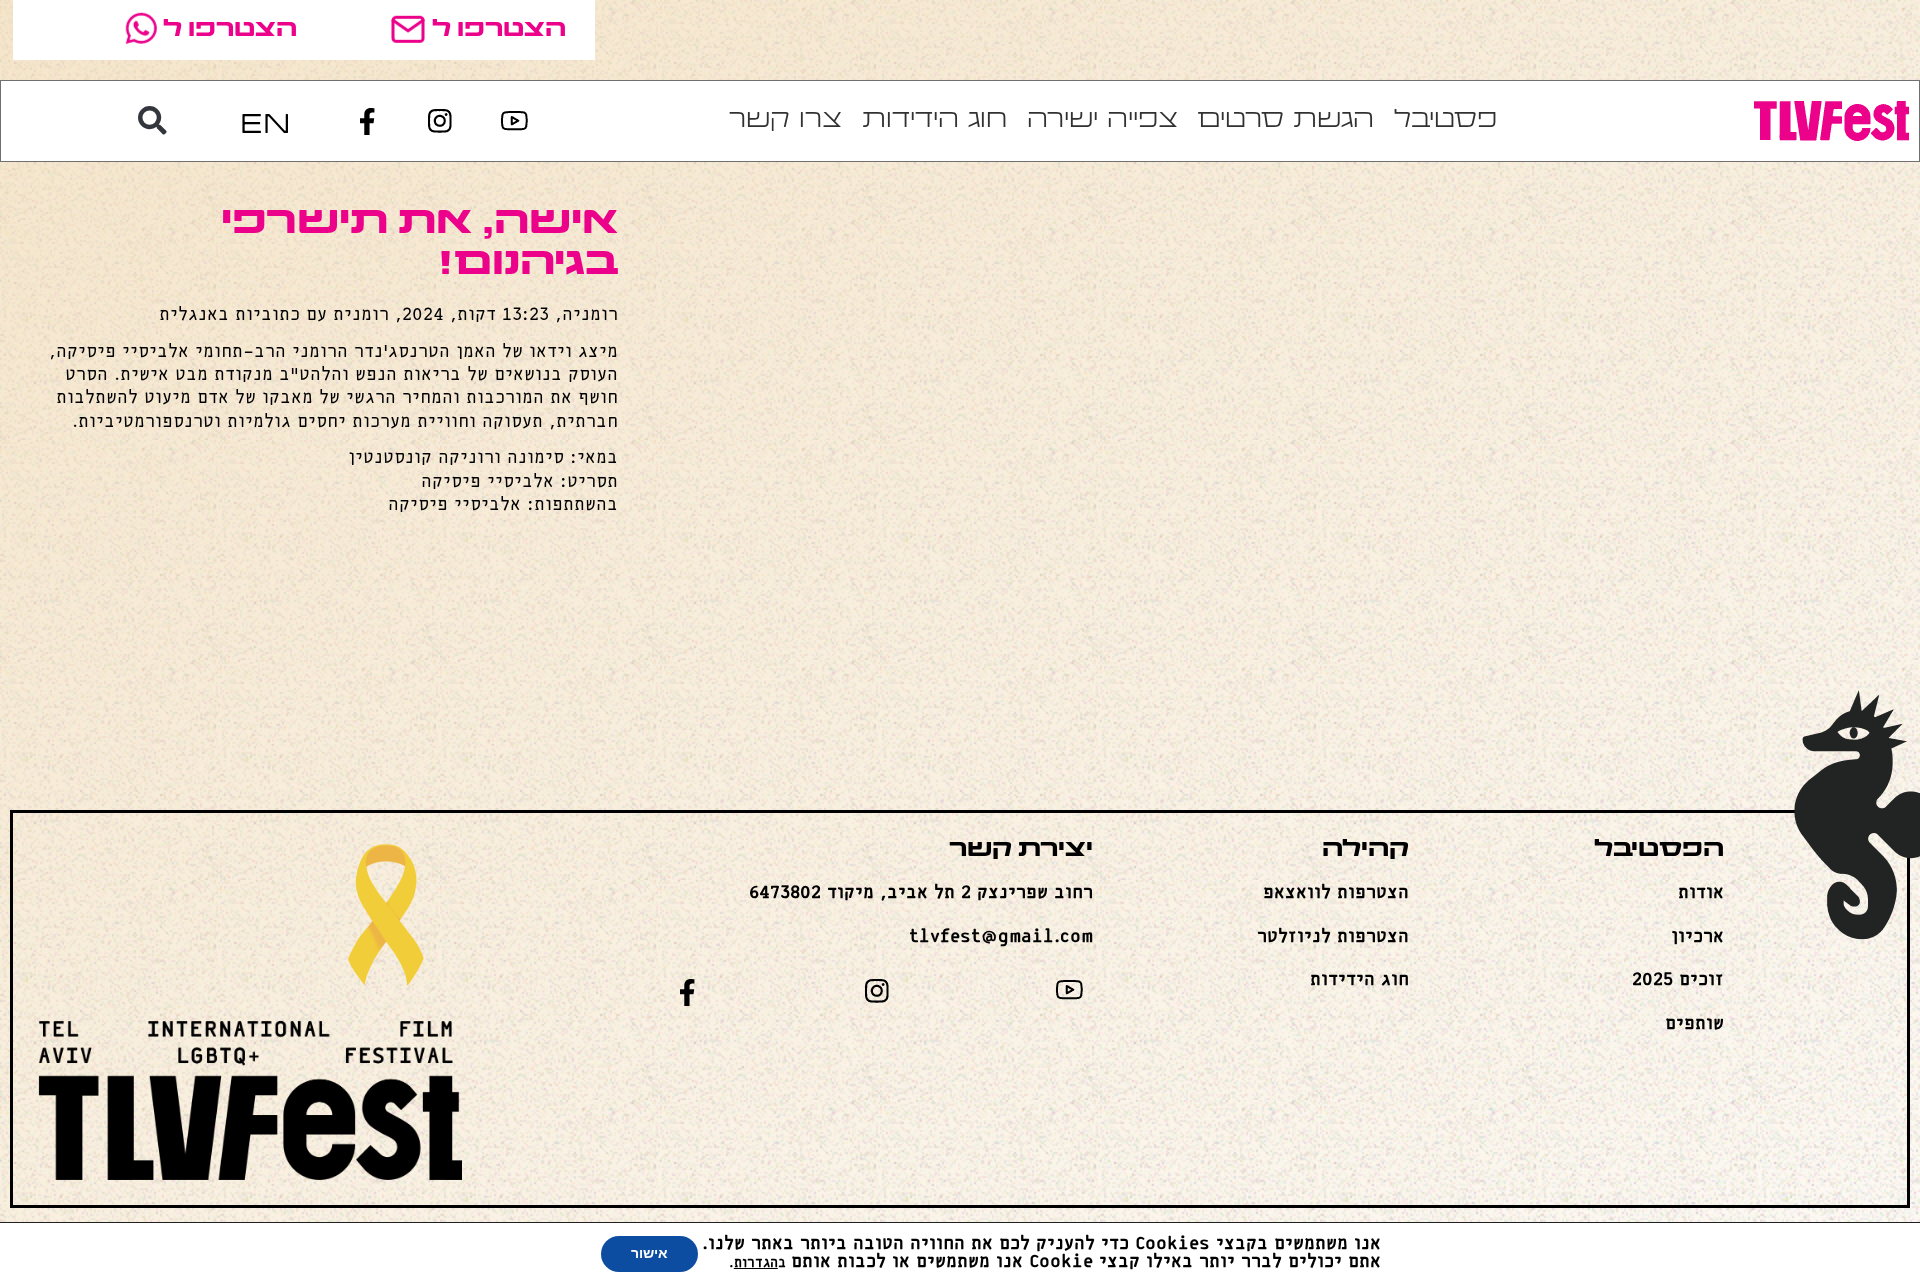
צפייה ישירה (1102, 120)
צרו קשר (785, 120)
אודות (1701, 893)
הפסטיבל (1659, 850)
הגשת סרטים (1286, 120)
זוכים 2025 (1678, 980)
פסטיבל (1445, 120)
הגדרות (756, 1263)
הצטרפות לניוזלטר (1333, 937)
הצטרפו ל (499, 30)
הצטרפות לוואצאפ (1336, 893)
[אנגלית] (265, 121)
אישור (649, 1253)
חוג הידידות (934, 120)
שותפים (1694, 1024)
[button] (152, 121)
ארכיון (1697, 937)
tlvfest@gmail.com (1001, 937)
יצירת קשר (1021, 850)
